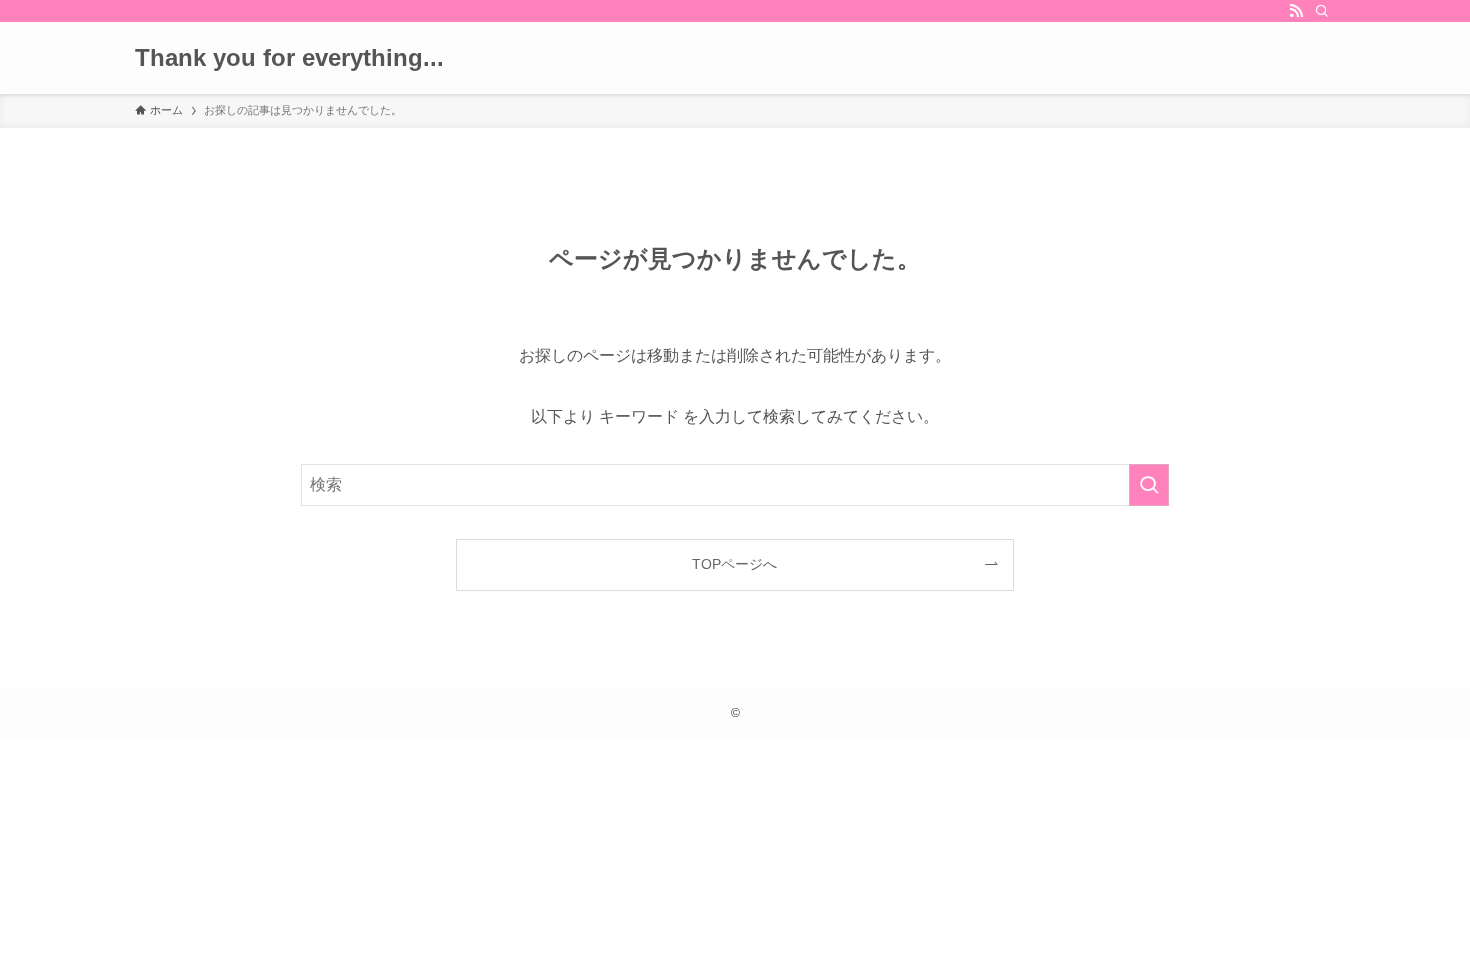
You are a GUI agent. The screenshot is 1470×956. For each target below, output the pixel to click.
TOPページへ (734, 564)
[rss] (1296, 11)
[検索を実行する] (1149, 485)
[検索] (1322, 11)
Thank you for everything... (289, 58)
